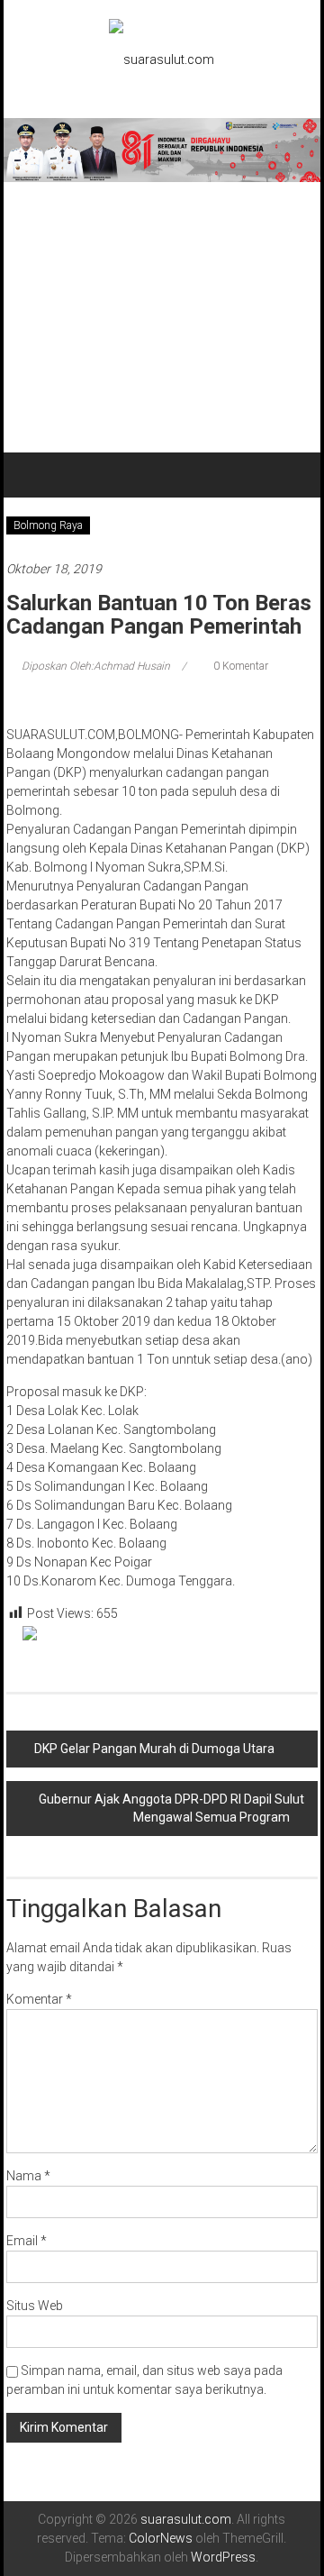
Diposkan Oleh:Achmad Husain (96, 666)
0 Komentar (239, 666)
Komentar (39, 1999)
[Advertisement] (162, 317)
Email (27, 2241)
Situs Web (35, 2306)
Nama (28, 2176)
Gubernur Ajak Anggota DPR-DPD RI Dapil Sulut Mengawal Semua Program (171, 1808)
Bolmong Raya (48, 525)
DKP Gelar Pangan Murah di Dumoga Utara (154, 1749)
